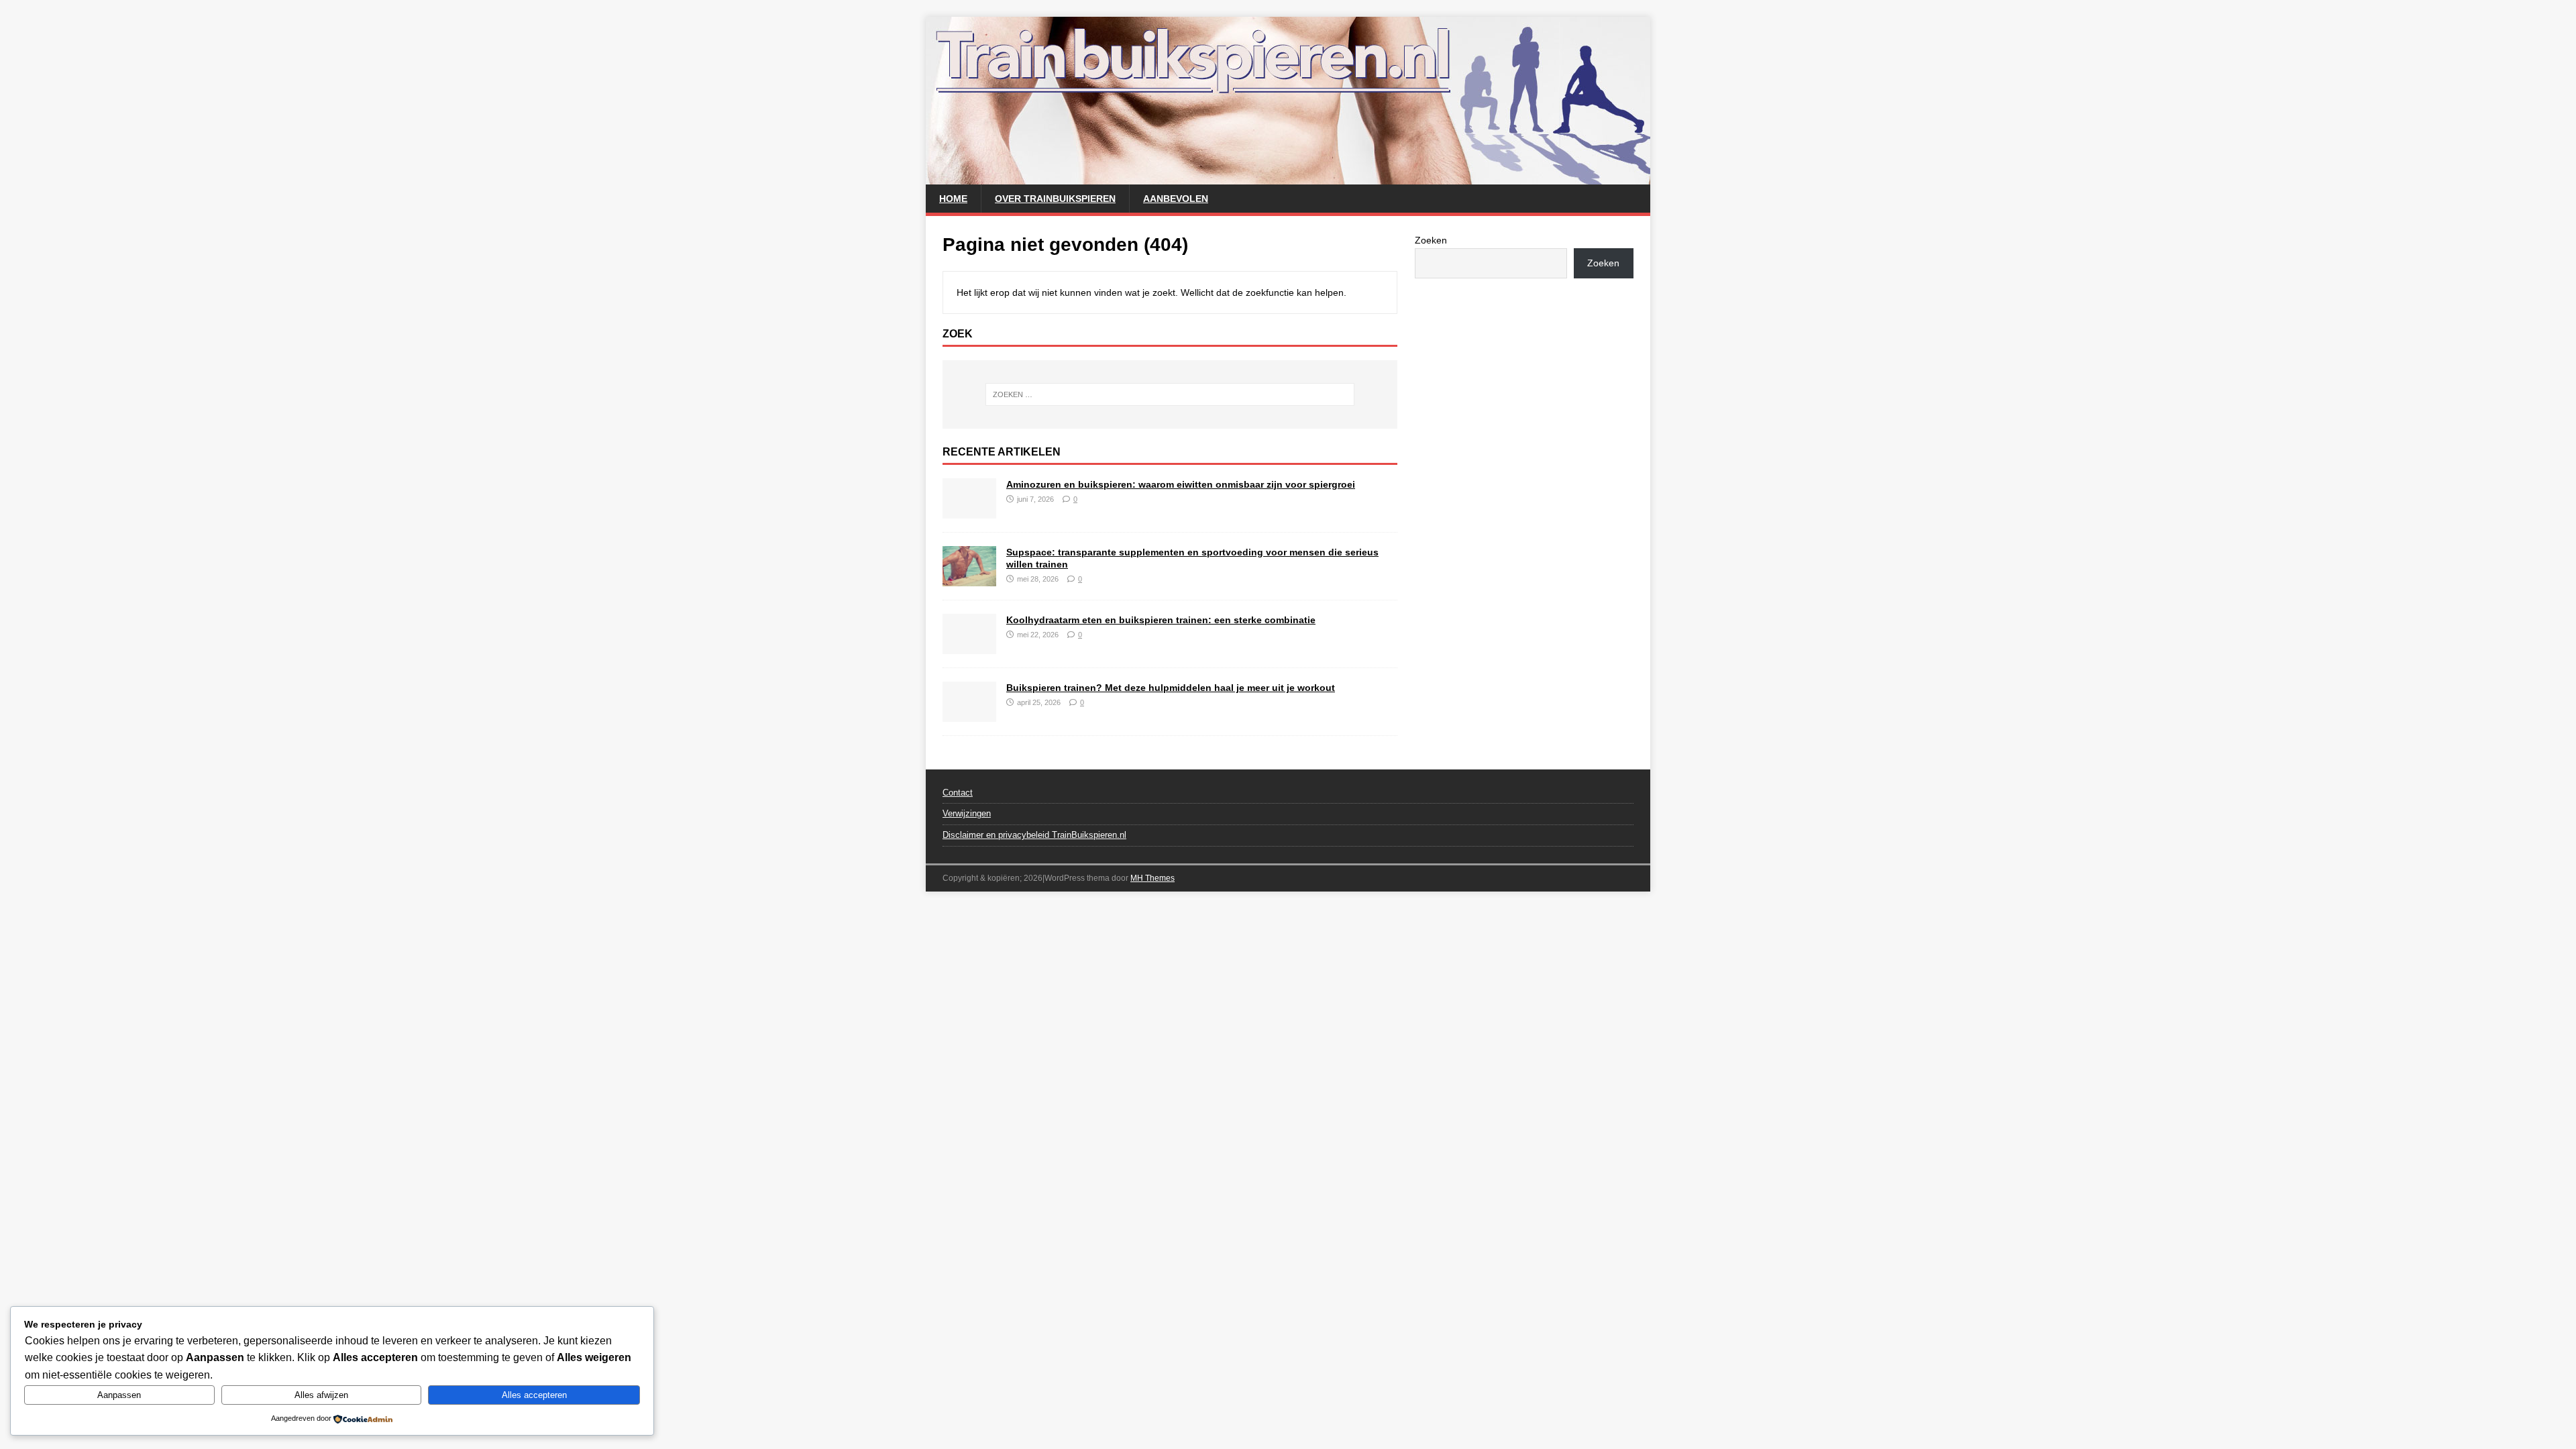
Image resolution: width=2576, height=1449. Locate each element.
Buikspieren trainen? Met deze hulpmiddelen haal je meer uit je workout (1171, 688)
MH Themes (1152, 878)
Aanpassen (119, 1395)
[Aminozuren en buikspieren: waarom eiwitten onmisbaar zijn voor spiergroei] (969, 511)
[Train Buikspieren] (1288, 177)
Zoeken (1431, 240)
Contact (958, 793)
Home (953, 199)
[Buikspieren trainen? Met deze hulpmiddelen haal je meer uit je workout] (969, 714)
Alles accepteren (534, 1395)
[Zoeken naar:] (1170, 394)
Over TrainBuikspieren (1055, 199)
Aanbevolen (1176, 199)
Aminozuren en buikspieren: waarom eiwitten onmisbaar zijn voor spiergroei (1181, 484)
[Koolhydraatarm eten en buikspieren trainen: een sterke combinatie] (969, 646)
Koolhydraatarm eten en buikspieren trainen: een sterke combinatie (1161, 620)
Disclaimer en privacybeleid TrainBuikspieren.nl (1034, 835)
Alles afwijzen (321, 1395)
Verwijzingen (967, 813)
